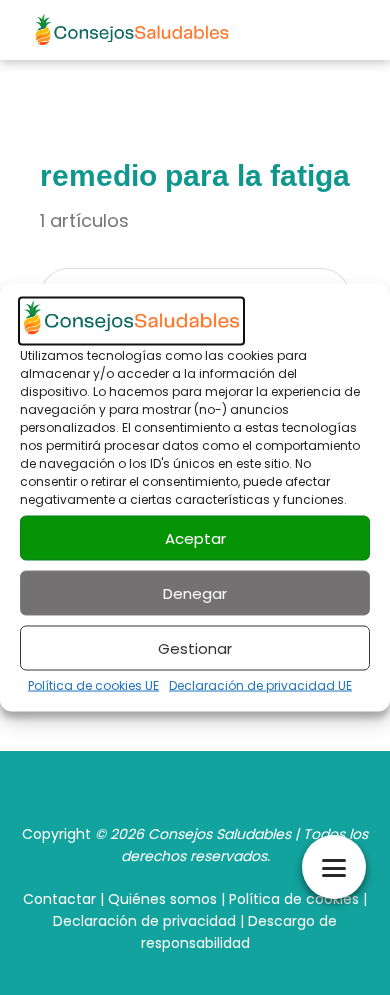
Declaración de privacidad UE (260, 685)
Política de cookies (294, 899)
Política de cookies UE (93, 685)
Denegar (195, 592)
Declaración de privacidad (144, 921)
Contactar (59, 899)
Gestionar (195, 647)
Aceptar (195, 537)
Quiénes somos (162, 899)
